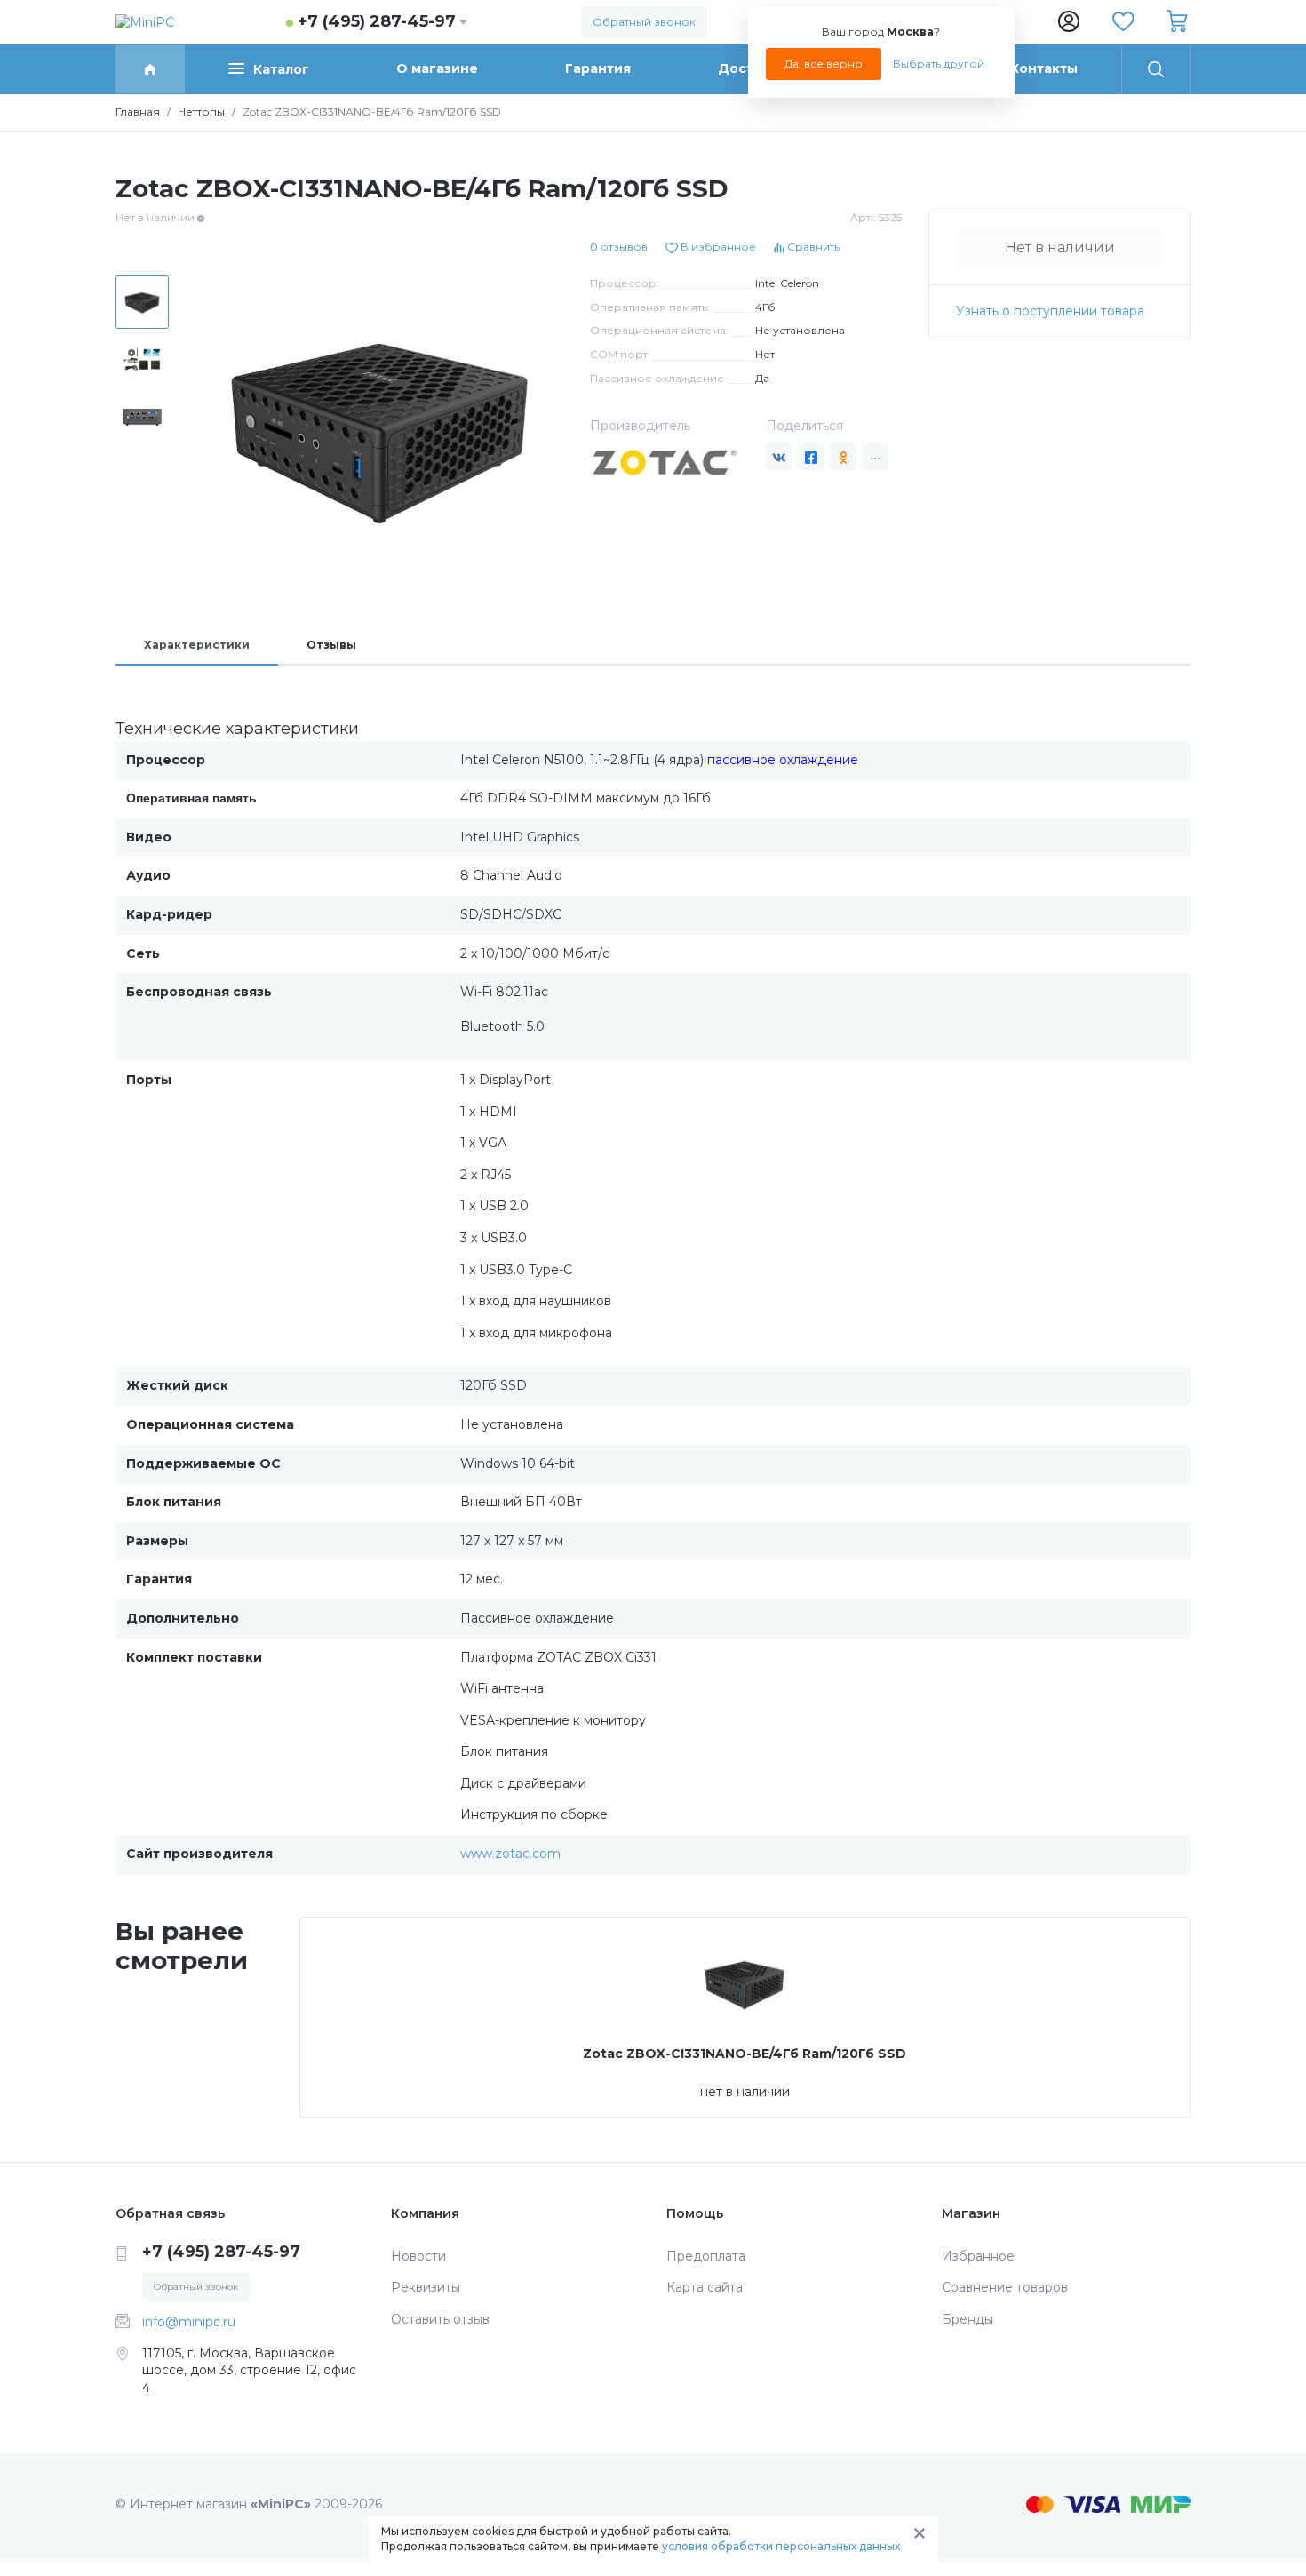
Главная (138, 112)
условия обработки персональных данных (781, 2546)
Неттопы (201, 112)
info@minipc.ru (189, 2322)
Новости (418, 2256)
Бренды (968, 2319)
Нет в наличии (1060, 247)
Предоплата (706, 2256)
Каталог (281, 69)
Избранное (978, 2256)
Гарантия (598, 68)
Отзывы (331, 645)
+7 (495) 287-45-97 (377, 21)
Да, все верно (824, 64)
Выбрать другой (939, 64)
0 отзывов (619, 247)
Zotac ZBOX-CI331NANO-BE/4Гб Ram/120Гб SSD (745, 2054)
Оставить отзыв (440, 2319)
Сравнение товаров (1005, 2287)
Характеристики (197, 645)
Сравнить (812, 247)
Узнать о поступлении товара (1050, 311)
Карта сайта (705, 2287)
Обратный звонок (644, 22)
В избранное (717, 247)
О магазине (437, 68)
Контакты (1044, 68)
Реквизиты (426, 2287)
